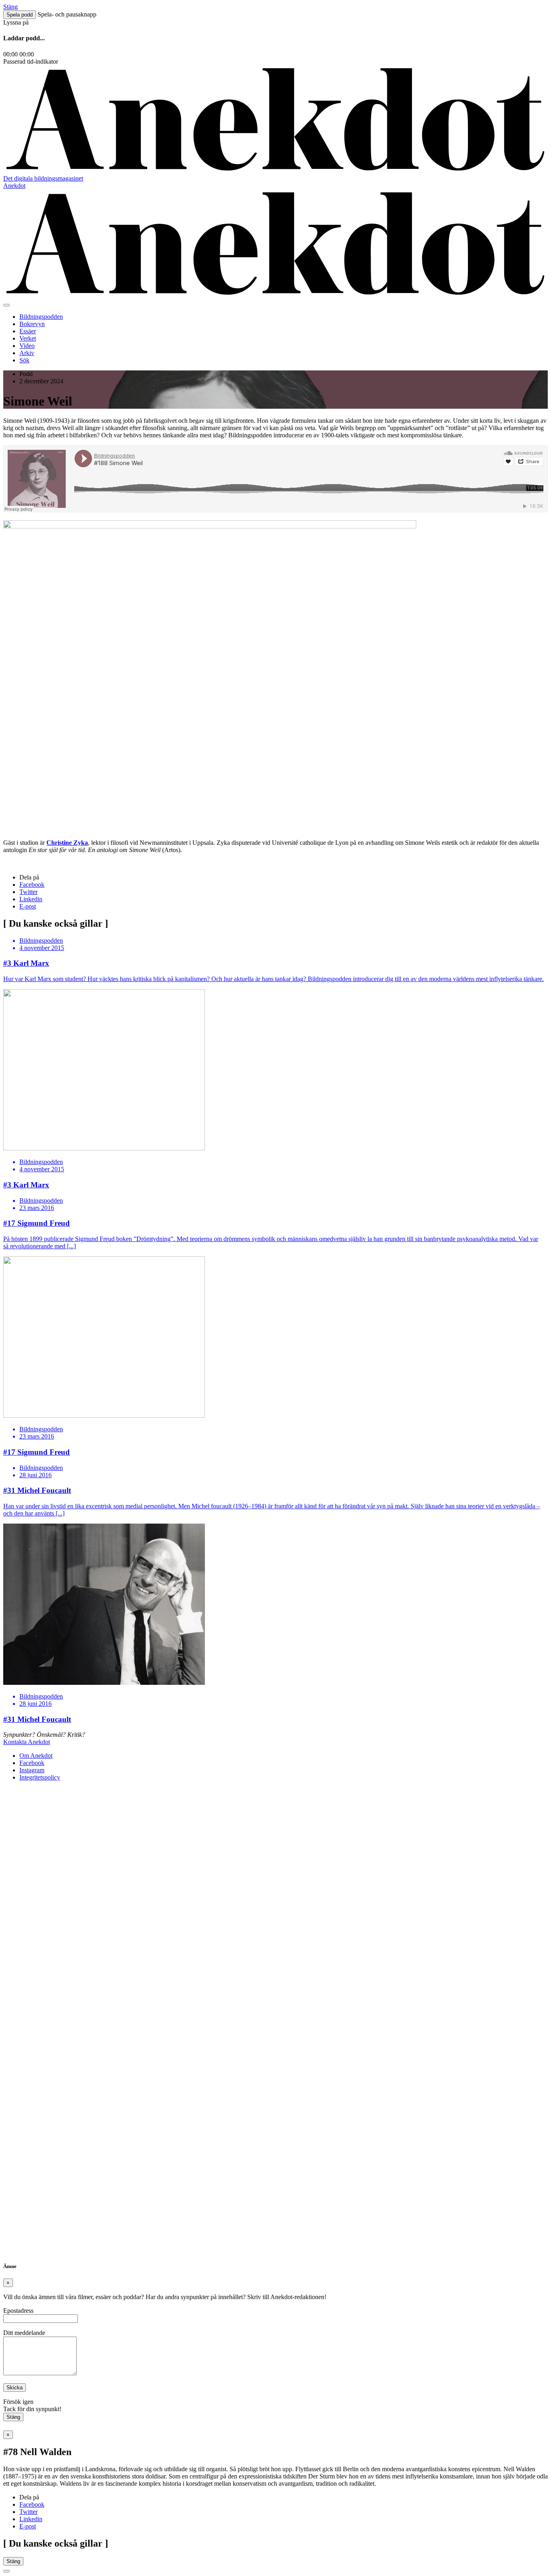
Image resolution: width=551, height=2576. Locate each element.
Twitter (28, 892)
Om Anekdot (36, 1756)
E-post (28, 906)
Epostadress (18, 2311)
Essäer (28, 331)
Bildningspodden (41, 317)
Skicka (15, 2388)
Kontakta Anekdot (27, 1742)
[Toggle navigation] (6, 305)
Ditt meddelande (24, 2333)
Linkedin (31, 899)
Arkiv (27, 353)
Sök (24, 360)
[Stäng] (6, 2571)
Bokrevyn (32, 324)
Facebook (32, 885)
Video (27, 346)
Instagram (32, 1770)
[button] (20, 15)
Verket (28, 338)
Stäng (13, 2417)
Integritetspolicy (40, 1777)
